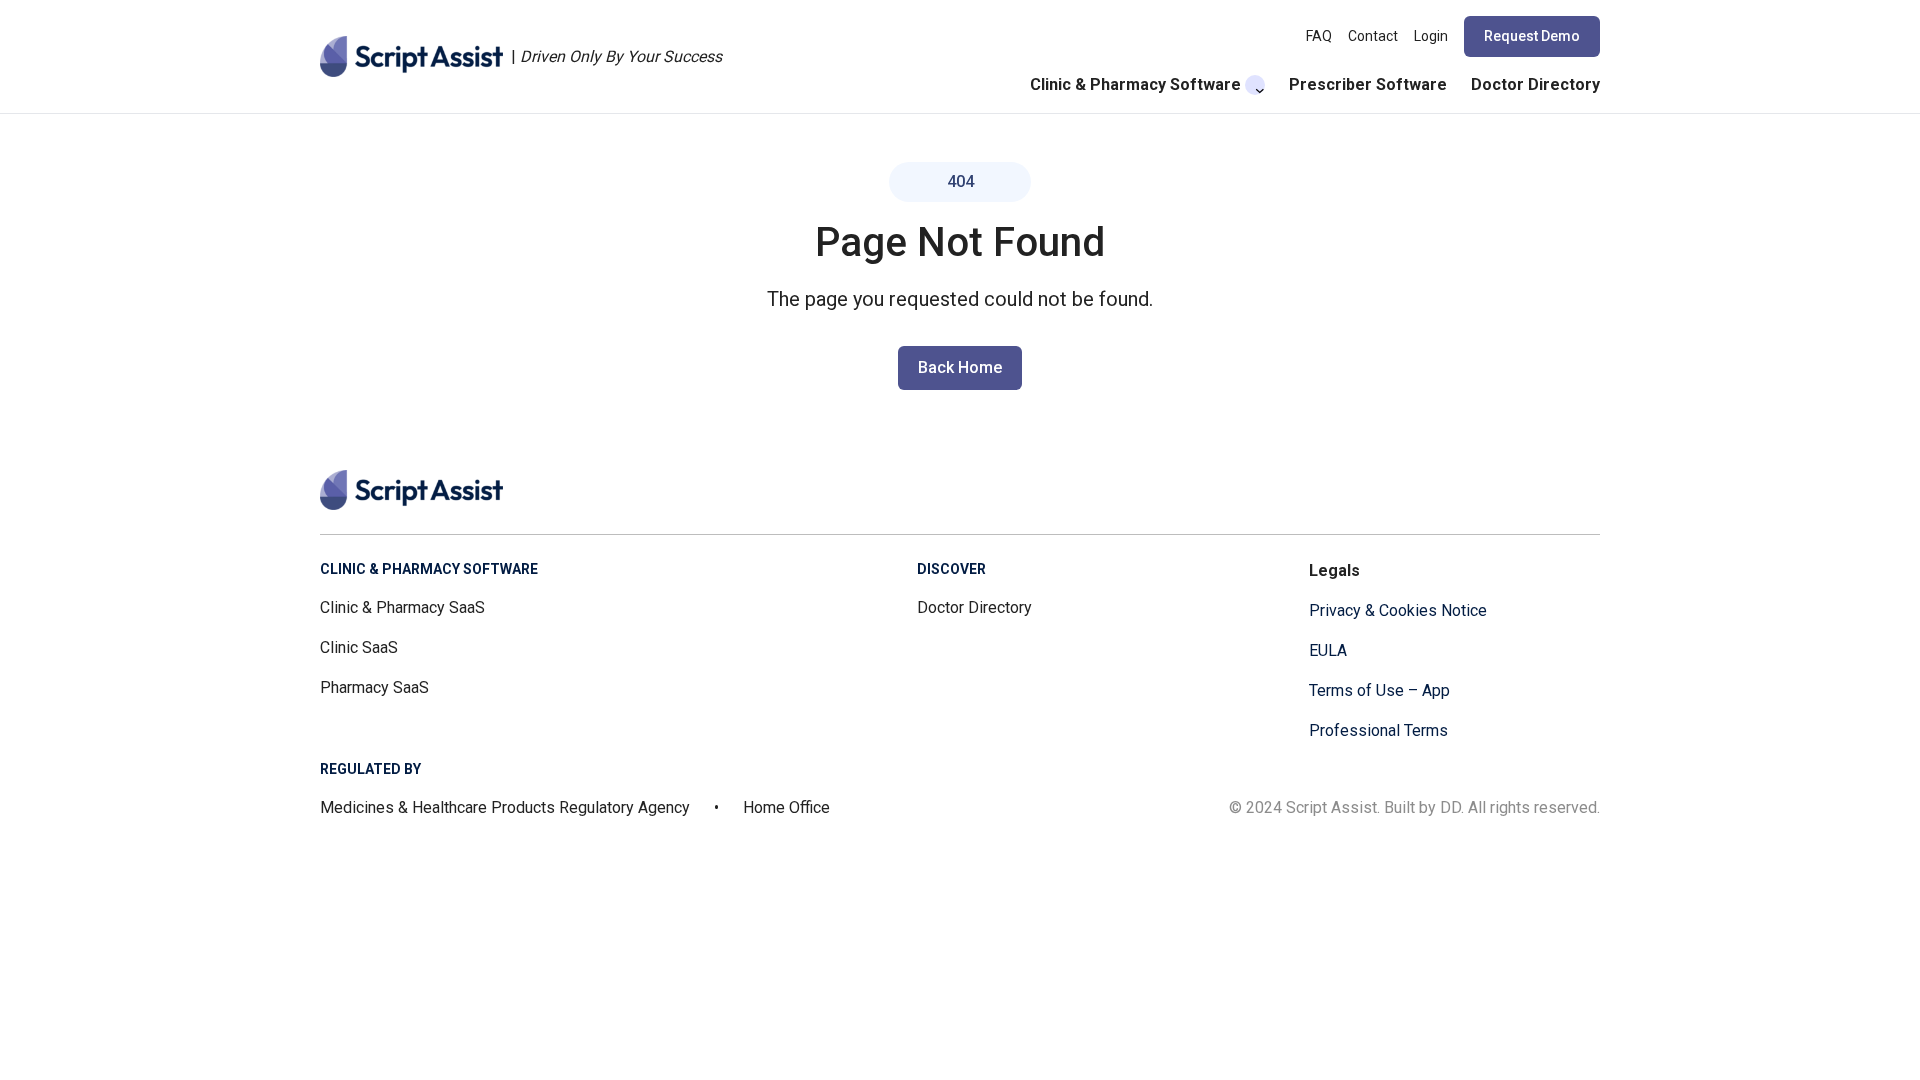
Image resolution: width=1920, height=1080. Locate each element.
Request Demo (1532, 36)
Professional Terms (1378, 730)
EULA (1328, 650)
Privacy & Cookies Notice (1398, 610)
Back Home (960, 367)
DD (1450, 807)
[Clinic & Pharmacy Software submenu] (1255, 85)
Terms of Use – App (1379, 690)
